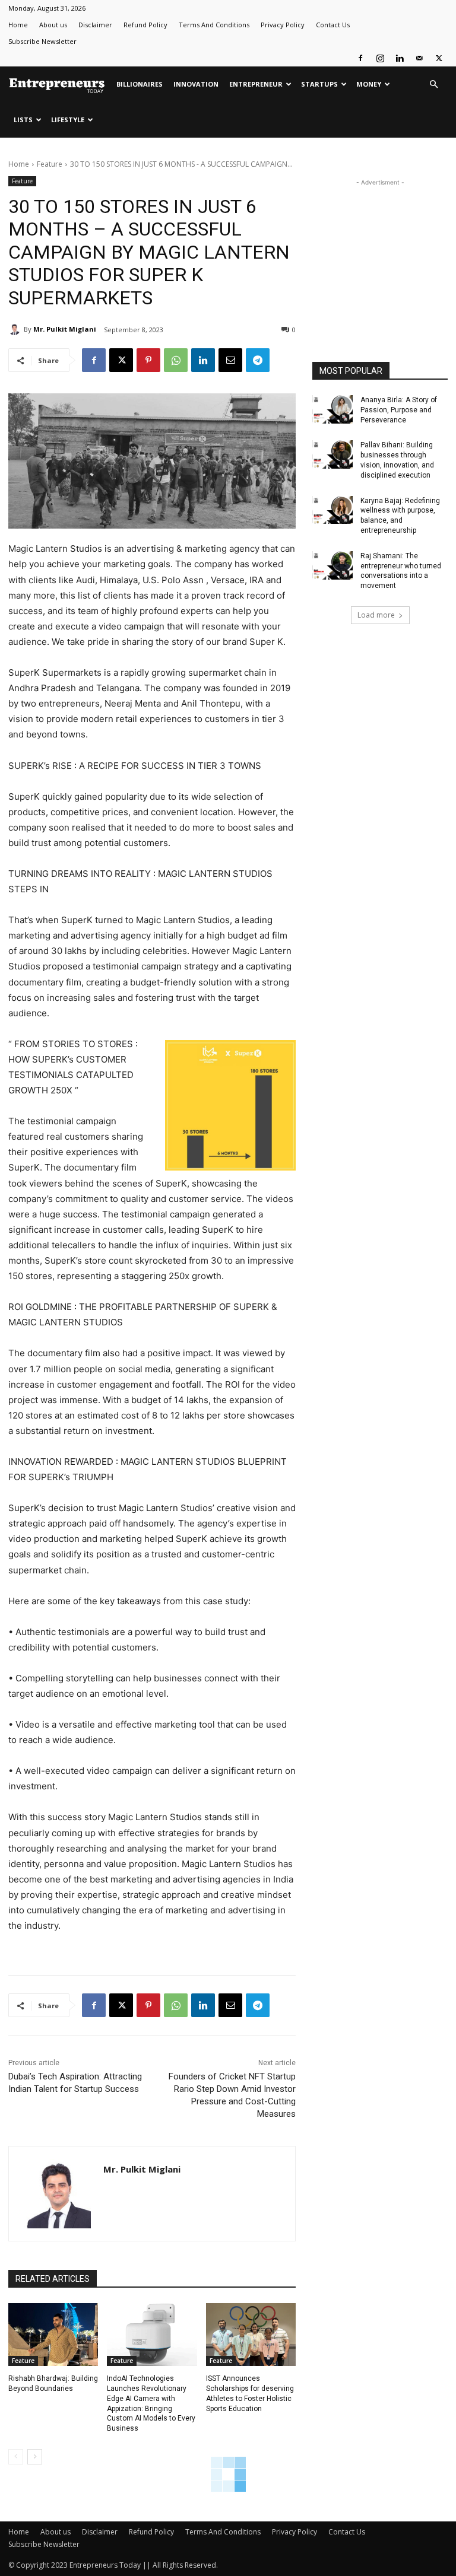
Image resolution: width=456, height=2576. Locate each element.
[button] (433, 85)
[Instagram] (380, 58)
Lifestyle (68, 120)
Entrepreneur (256, 84)
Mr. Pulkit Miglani (65, 329)
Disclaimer (95, 25)
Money (369, 84)
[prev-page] (16, 2457)
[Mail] (419, 58)
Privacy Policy (283, 25)
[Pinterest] (148, 360)
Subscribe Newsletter (42, 41)
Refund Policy (145, 25)
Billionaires (140, 84)
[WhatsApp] (176, 360)
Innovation (196, 84)
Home (18, 25)
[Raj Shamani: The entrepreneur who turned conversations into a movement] (332, 565)
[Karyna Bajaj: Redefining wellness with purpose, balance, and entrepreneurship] (332, 510)
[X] (439, 58)
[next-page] (35, 2457)
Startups (319, 84)
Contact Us (333, 25)
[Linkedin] (400, 58)
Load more (376, 615)
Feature (50, 164)
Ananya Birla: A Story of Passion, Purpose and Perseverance (399, 410)
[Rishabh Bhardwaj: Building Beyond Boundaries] (53, 2335)
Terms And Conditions (214, 25)
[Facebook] (360, 58)
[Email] (230, 360)
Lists (23, 120)
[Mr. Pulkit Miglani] (16, 329)
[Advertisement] (380, 248)
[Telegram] (258, 360)
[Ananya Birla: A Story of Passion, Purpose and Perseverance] (332, 409)
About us (53, 25)
